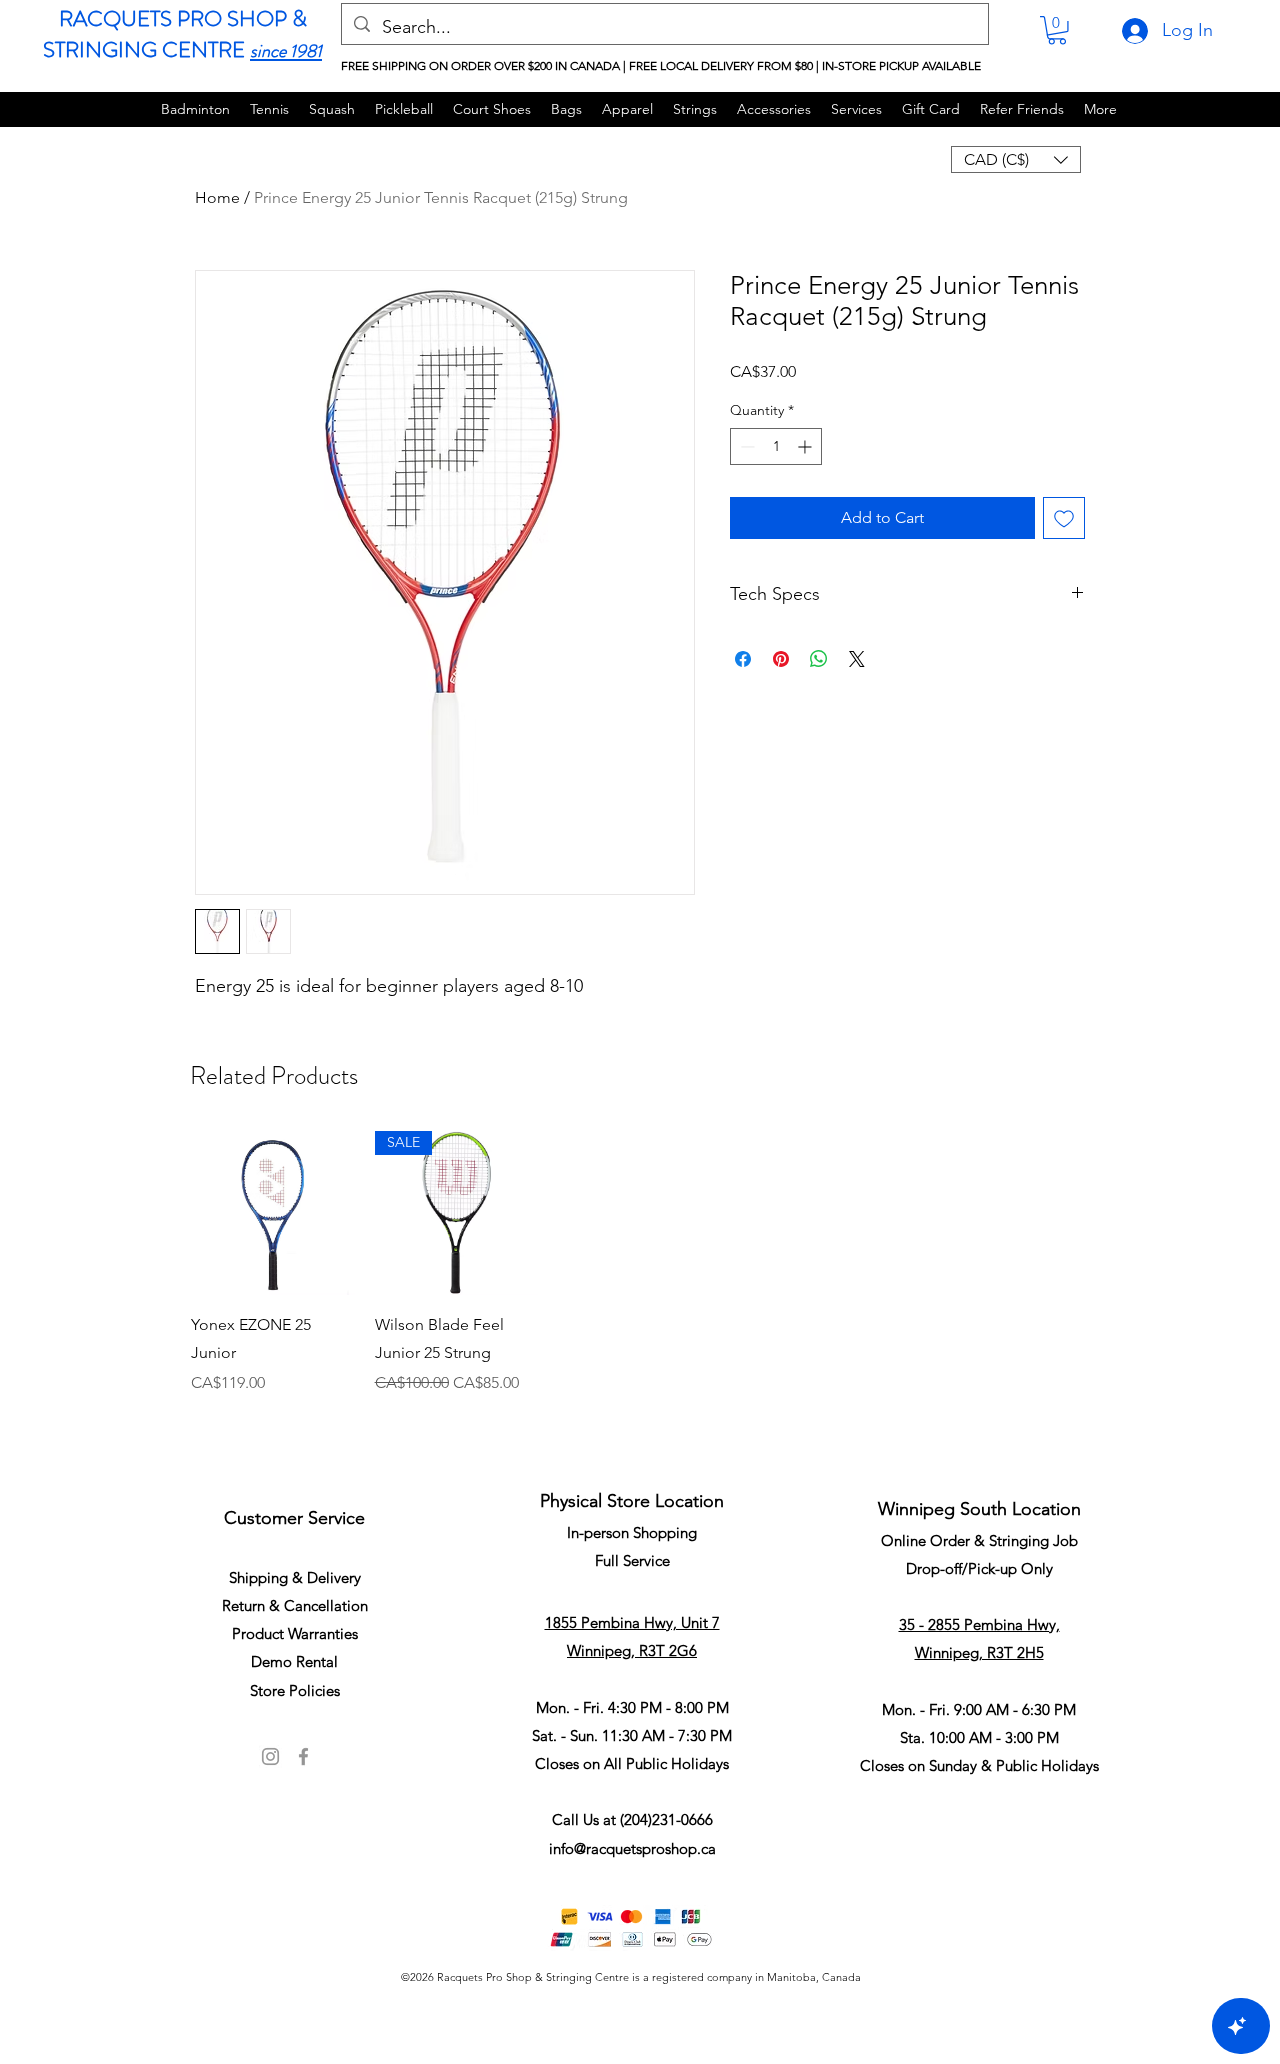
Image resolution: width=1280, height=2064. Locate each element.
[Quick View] (273, 1213)
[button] (1057, 30)
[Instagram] (270, 1756)
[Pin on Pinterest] (781, 659)
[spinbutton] (776, 446)
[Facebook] (303, 1756)
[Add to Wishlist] (1064, 518)
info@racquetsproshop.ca (632, 1848)
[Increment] (806, 446)
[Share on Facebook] (743, 659)
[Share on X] (857, 659)
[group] (640, 1289)
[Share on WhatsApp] (819, 659)
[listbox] (1016, 159)
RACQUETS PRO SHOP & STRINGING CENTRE (175, 34)
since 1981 (286, 51)
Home (217, 197)
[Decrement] (745, 446)
